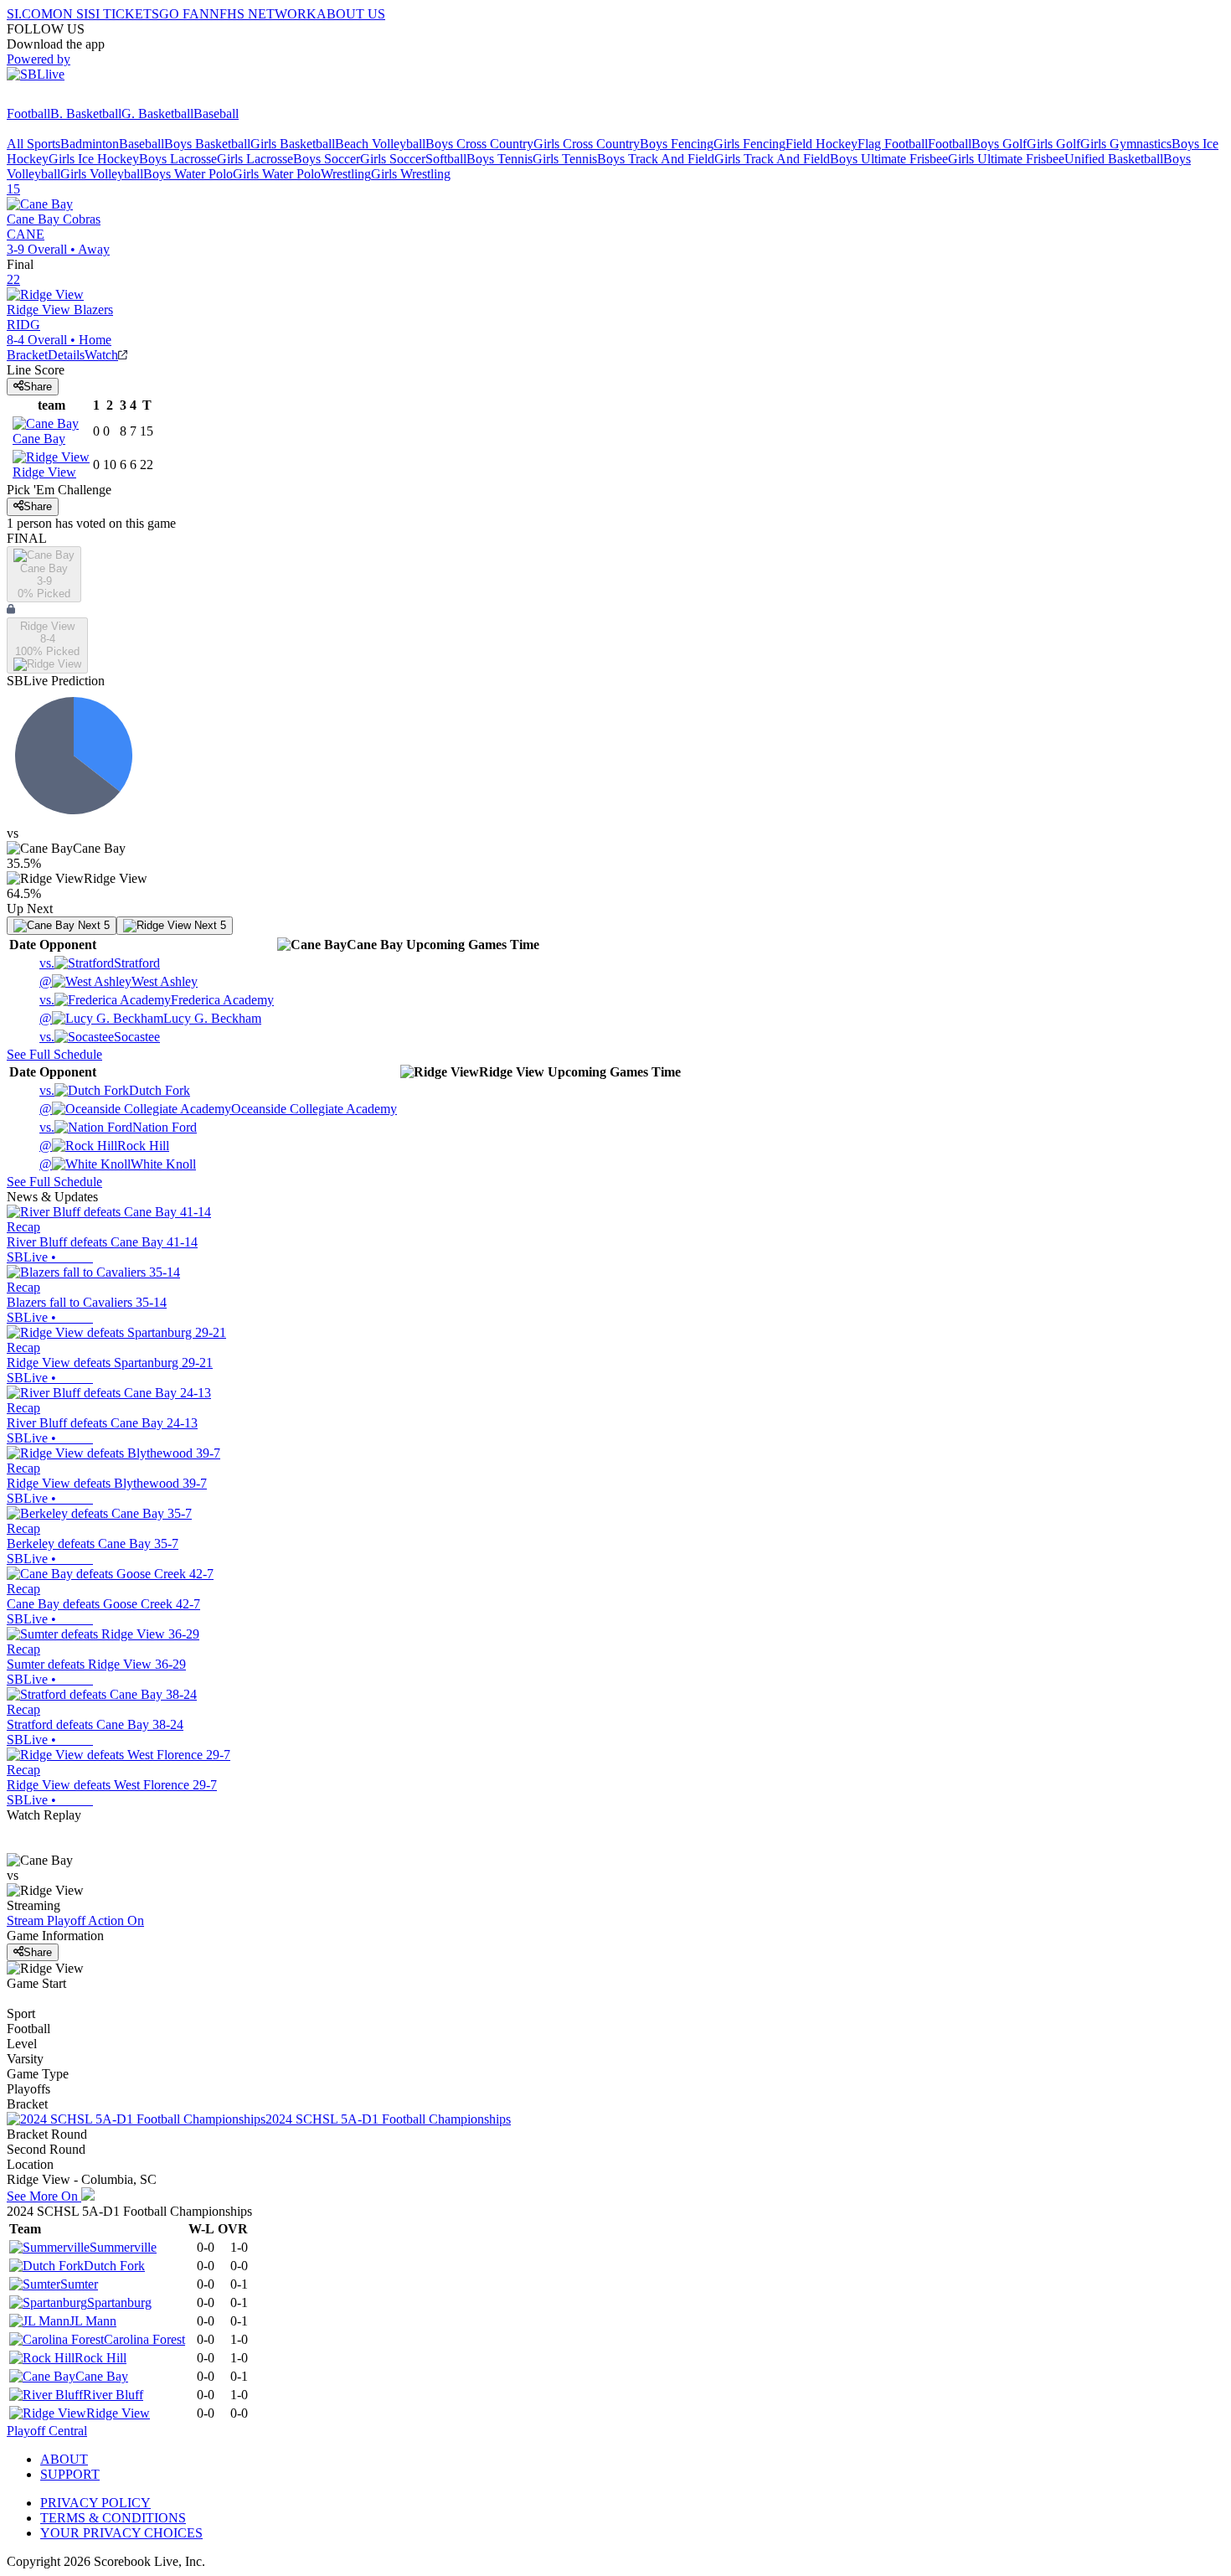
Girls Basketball (293, 144)
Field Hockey (822, 144)
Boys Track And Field (656, 159)
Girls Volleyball (102, 174)
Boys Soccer (327, 159)
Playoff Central (47, 2431)
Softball (446, 159)
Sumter (79, 2284)
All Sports (33, 144)
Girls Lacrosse (255, 159)
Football (28, 114)
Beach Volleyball (380, 144)
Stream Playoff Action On (75, 1920)
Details (66, 355)
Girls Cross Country (587, 144)
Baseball (216, 114)
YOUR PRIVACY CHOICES (121, 2533)
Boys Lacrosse (178, 159)
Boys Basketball (207, 144)
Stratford (100, 963)
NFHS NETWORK (263, 14)
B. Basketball (86, 114)
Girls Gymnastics (1126, 144)
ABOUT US (351, 14)
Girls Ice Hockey (94, 159)
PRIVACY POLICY (95, 2503)
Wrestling (346, 174)
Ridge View (118, 2413)
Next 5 (92, 925)
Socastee (100, 1037)
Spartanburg (119, 2302)
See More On (44, 2196)
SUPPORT (70, 2474)
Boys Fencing (677, 144)
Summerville (123, 2247)
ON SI (70, 14)
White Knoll (118, 1164)
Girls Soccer (393, 159)
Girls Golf (1053, 144)
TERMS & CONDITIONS (113, 2518)
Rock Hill (104, 1146)
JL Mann (93, 2321)
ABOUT (64, 2459)
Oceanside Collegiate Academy (218, 1109)
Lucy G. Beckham (150, 1018)
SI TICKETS (124, 14)
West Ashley (118, 981)
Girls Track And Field (772, 159)
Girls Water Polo (277, 174)
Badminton (90, 144)
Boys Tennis (500, 159)
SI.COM (30, 14)
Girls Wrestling (411, 174)
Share (38, 387)
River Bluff (113, 2395)
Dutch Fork (115, 1090)
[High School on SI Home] (71, 98)
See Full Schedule (54, 1054)
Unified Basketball (1114, 159)
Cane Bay (102, 2376)
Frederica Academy (157, 1000)
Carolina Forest (144, 2339)
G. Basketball (157, 114)
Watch (101, 355)
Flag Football (893, 144)
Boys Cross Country (479, 144)
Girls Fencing (749, 144)
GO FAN (184, 14)
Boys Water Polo (188, 174)
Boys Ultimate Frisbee (889, 159)
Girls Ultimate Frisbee (1006, 159)
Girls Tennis (565, 159)
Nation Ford (118, 1127)
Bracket (27, 355)
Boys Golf (999, 144)
